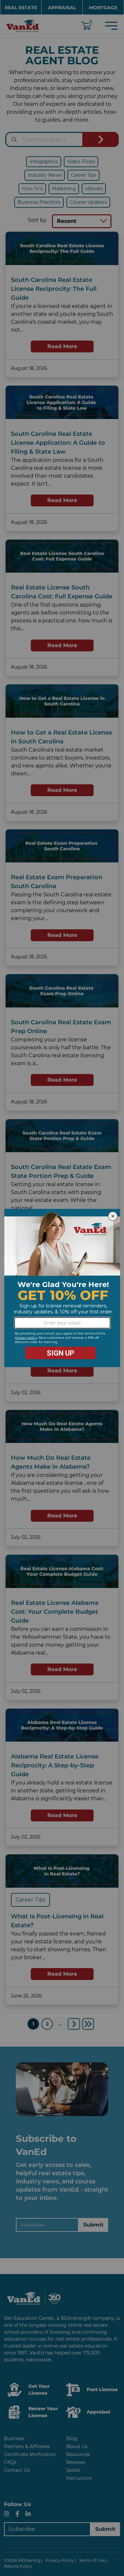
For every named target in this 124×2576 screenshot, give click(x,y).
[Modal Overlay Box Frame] (62, 1288)
